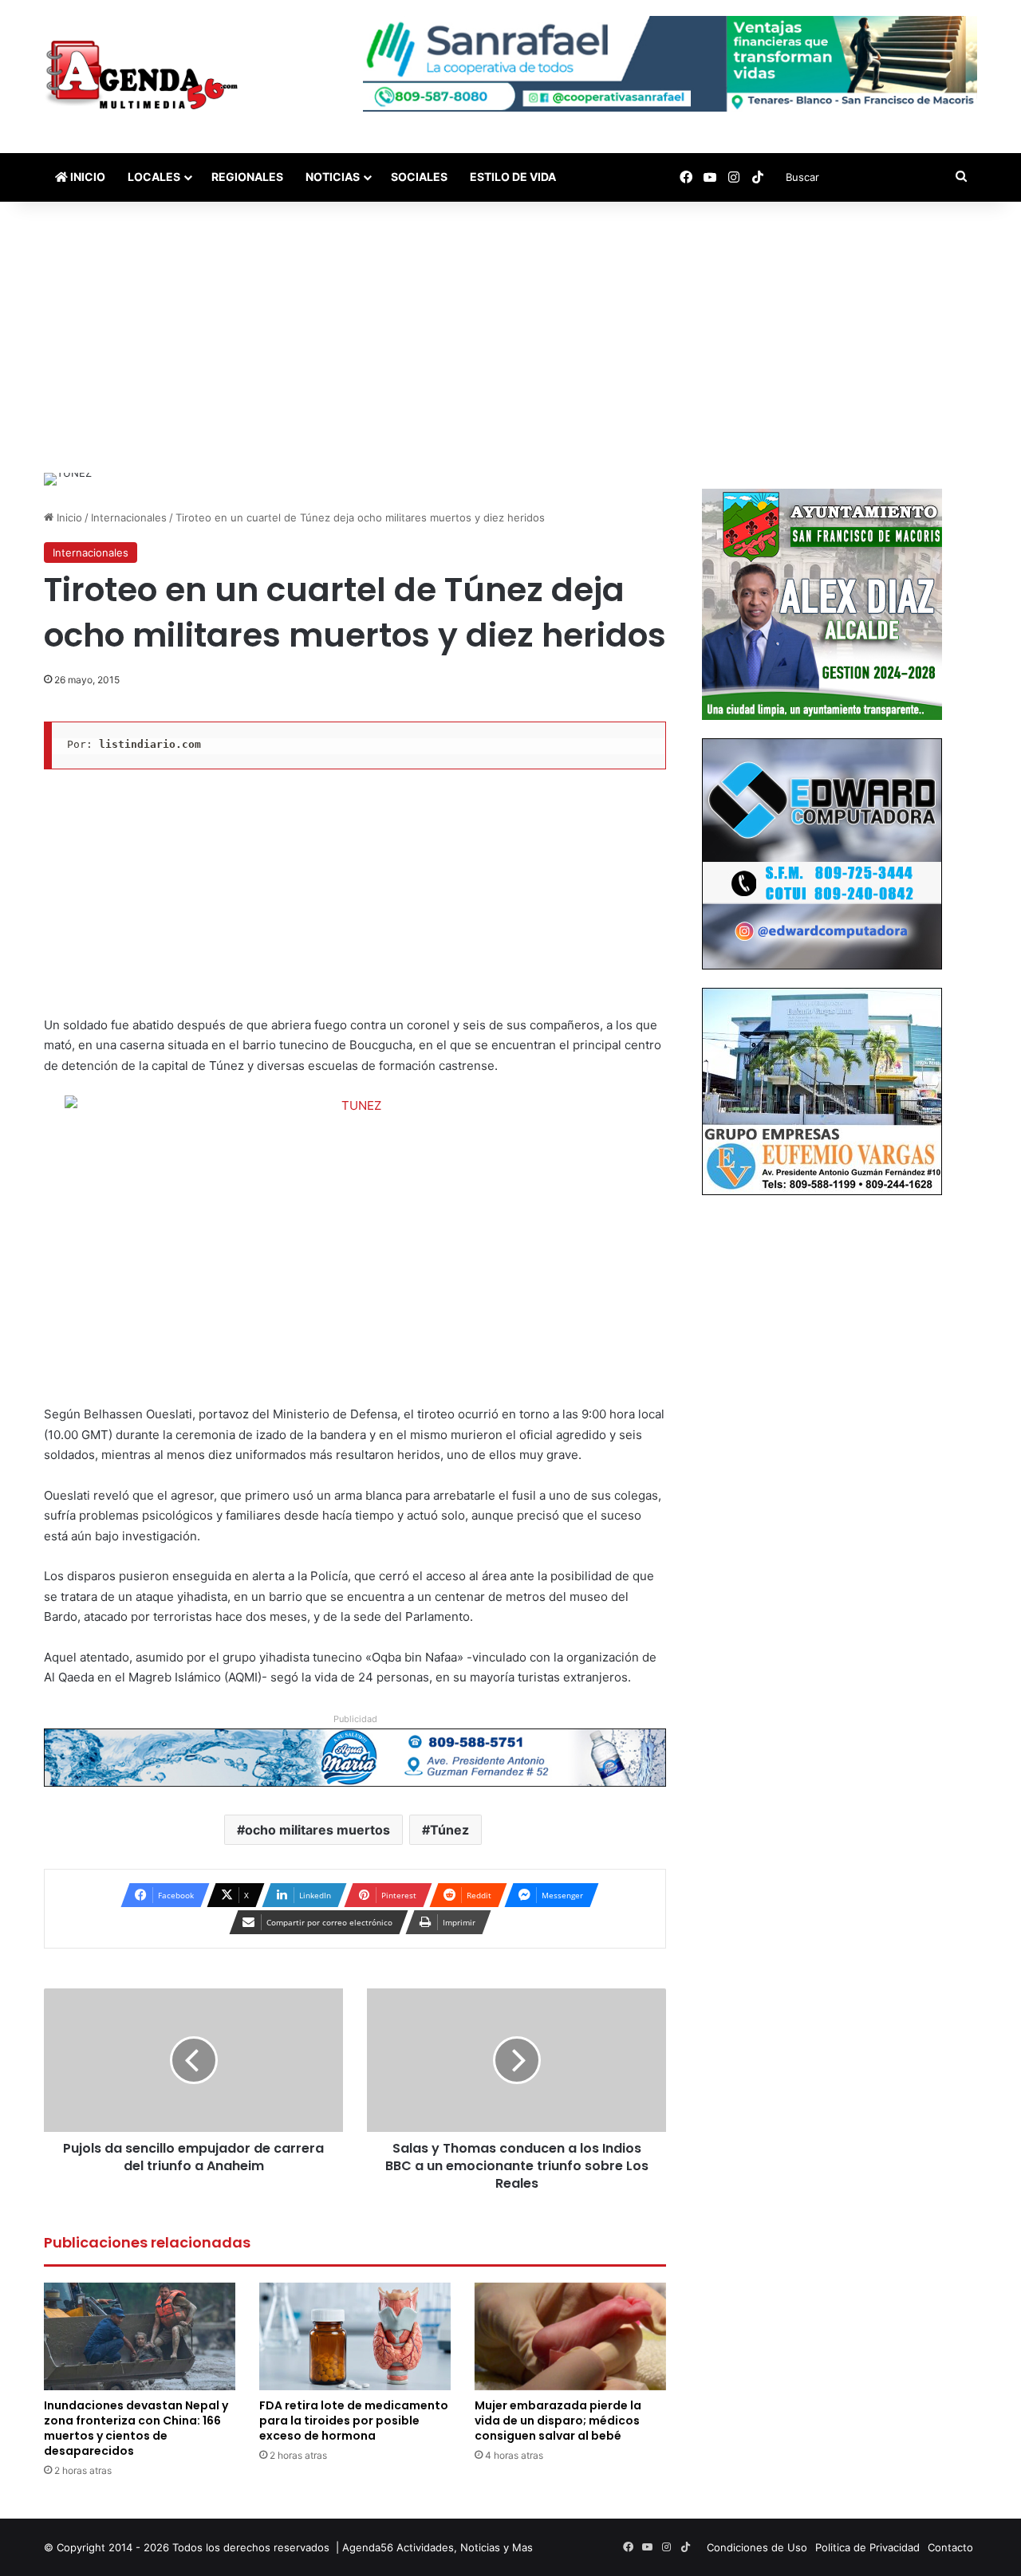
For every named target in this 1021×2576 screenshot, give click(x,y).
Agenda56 (368, 2547)
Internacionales (129, 517)
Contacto (950, 2547)
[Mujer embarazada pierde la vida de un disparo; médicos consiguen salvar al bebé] (570, 2336)
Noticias (333, 177)
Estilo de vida (513, 177)
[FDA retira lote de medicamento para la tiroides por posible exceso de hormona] (355, 2336)
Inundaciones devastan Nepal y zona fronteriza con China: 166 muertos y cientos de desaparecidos (136, 2428)
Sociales (419, 177)
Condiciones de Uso (757, 2547)
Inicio (87, 177)
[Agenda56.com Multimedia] (145, 77)
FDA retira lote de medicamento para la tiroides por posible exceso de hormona (354, 2421)
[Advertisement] (510, 337)
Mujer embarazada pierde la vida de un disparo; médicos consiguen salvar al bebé (558, 2421)
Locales (154, 177)
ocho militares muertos (317, 1830)
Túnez (449, 1830)
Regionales (247, 177)
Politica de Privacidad (867, 2547)
